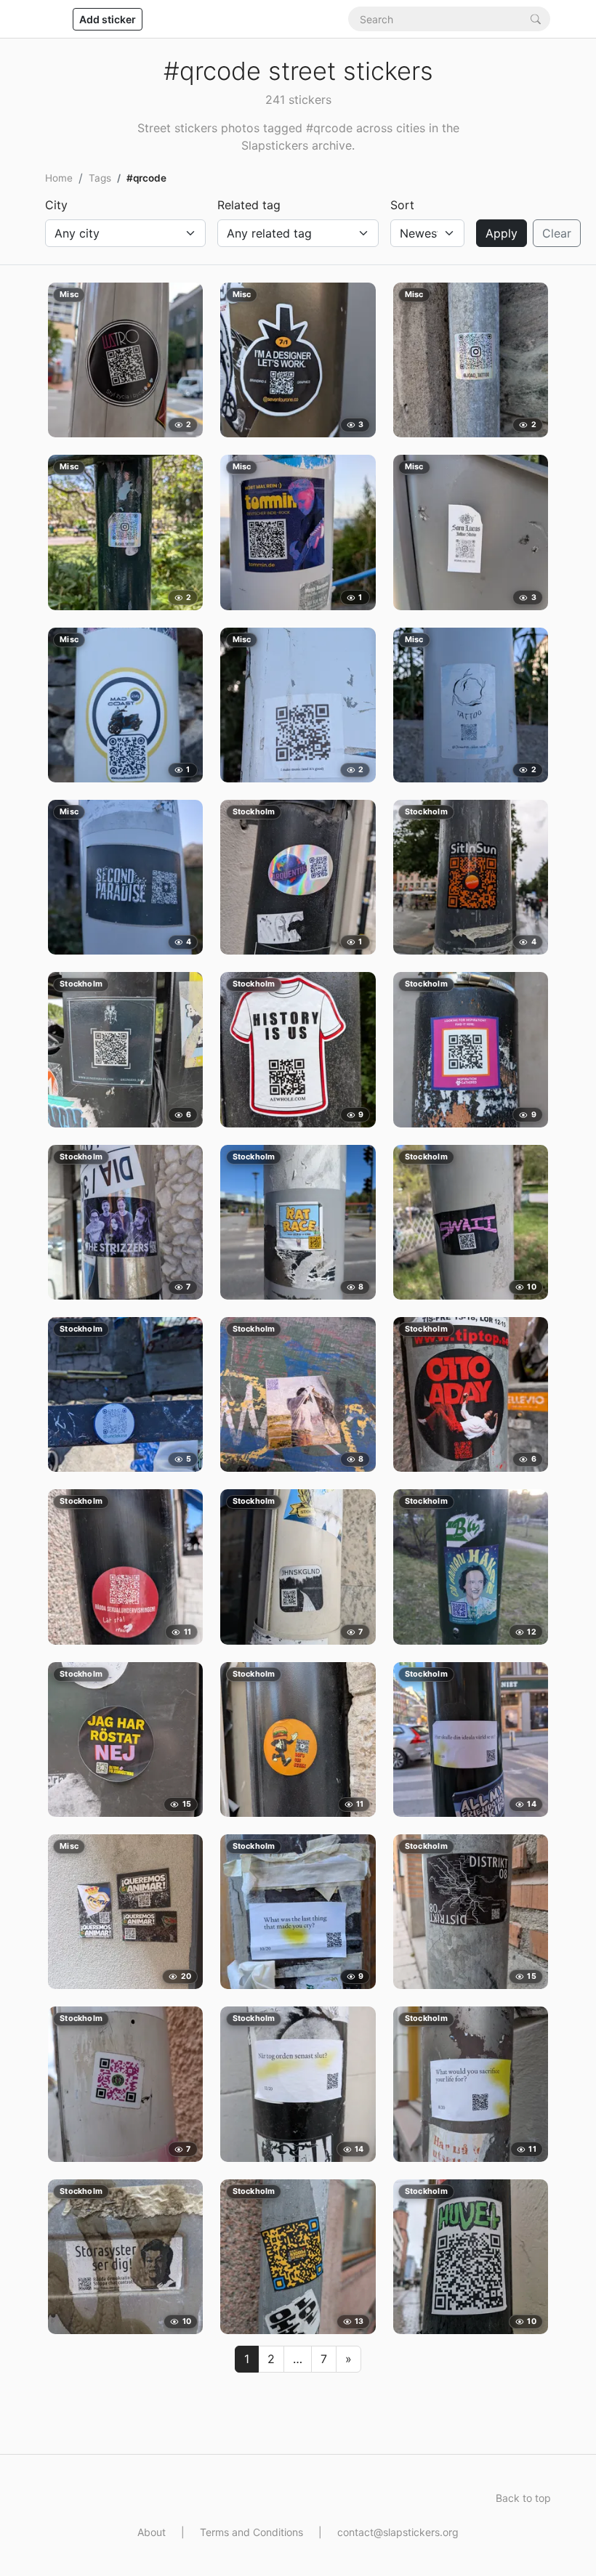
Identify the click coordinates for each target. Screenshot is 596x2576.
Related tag (249, 205)
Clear (557, 233)
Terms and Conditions (251, 2532)
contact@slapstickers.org (398, 2532)
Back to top (523, 2498)
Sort (402, 205)
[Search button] (536, 19)
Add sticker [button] (108, 19)
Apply (502, 233)
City (56, 205)
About (152, 2532)
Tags (100, 178)
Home (59, 178)
